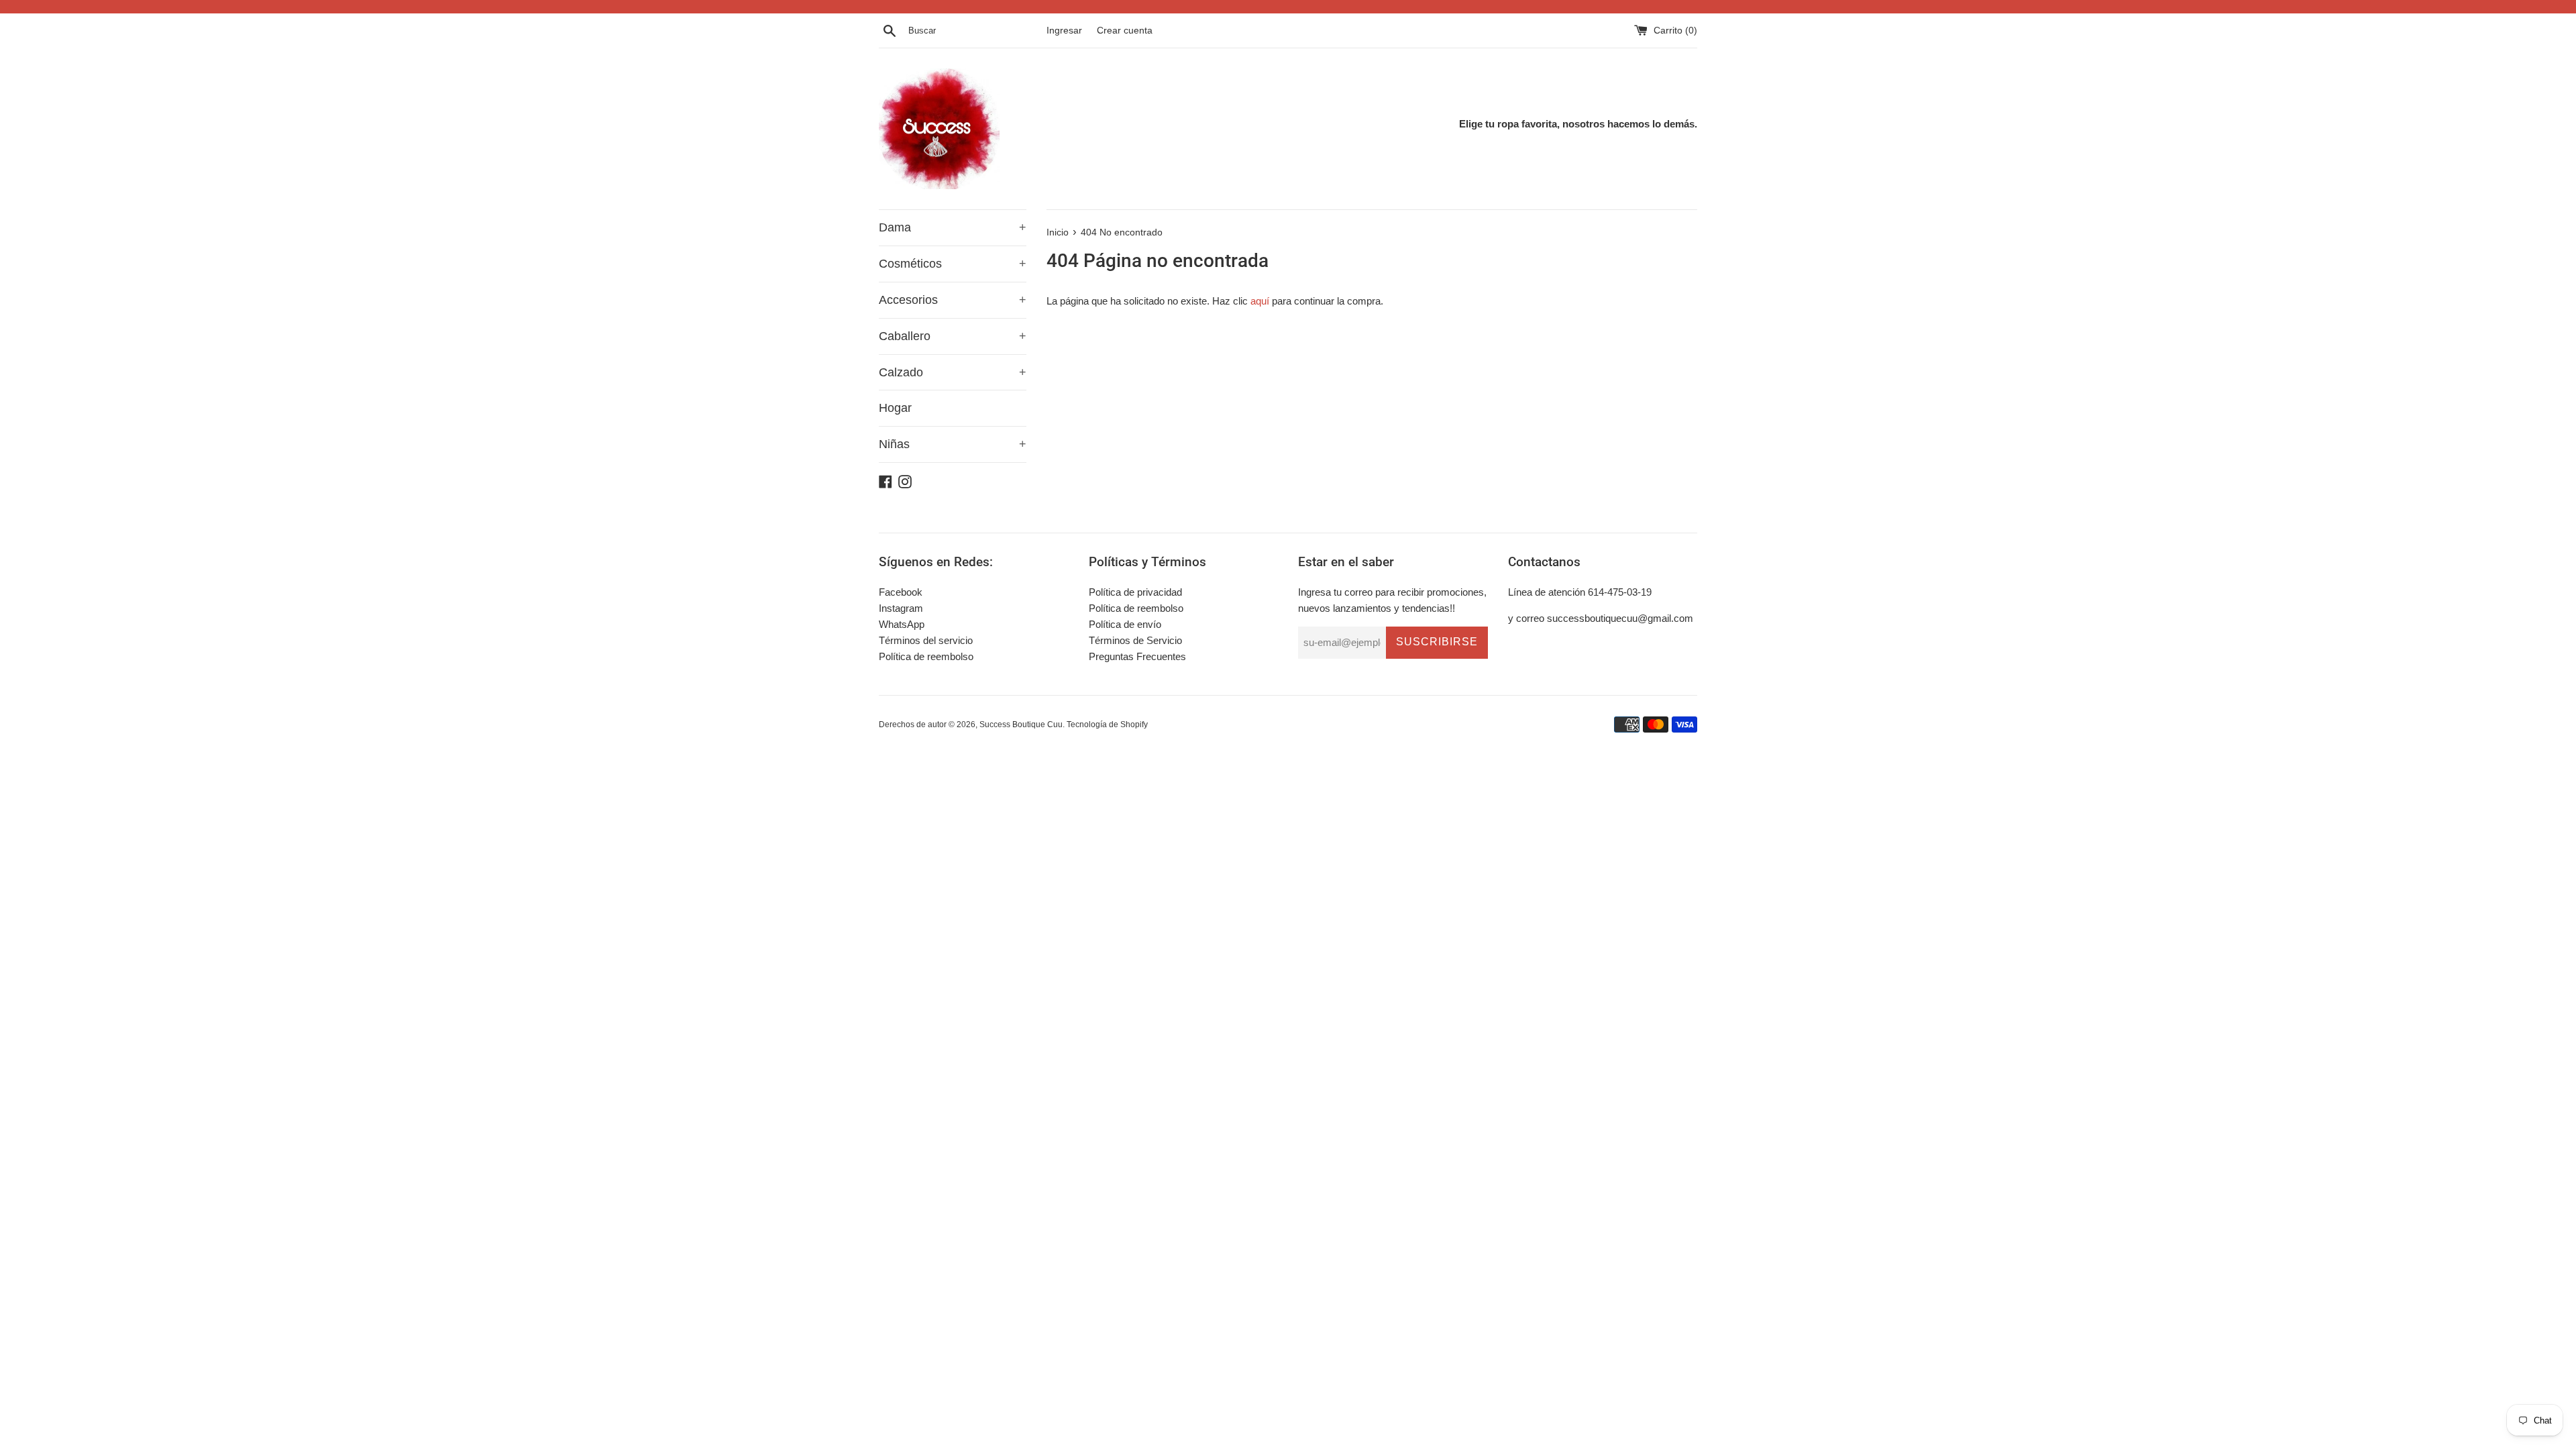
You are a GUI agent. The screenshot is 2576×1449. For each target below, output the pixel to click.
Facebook (901, 592)
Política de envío (1125, 624)
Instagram (901, 608)
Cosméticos (953, 264)
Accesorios (953, 300)
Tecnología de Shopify (1107, 724)
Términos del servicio (926, 640)
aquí (1260, 301)
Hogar (895, 408)
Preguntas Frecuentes (1137, 656)
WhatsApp (902, 624)
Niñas (953, 444)
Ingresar (1064, 31)
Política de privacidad (1135, 592)
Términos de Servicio (1135, 640)
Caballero (953, 336)
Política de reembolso (926, 656)
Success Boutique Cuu (1021, 724)
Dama (953, 227)
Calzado (953, 372)
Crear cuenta (1125, 31)
